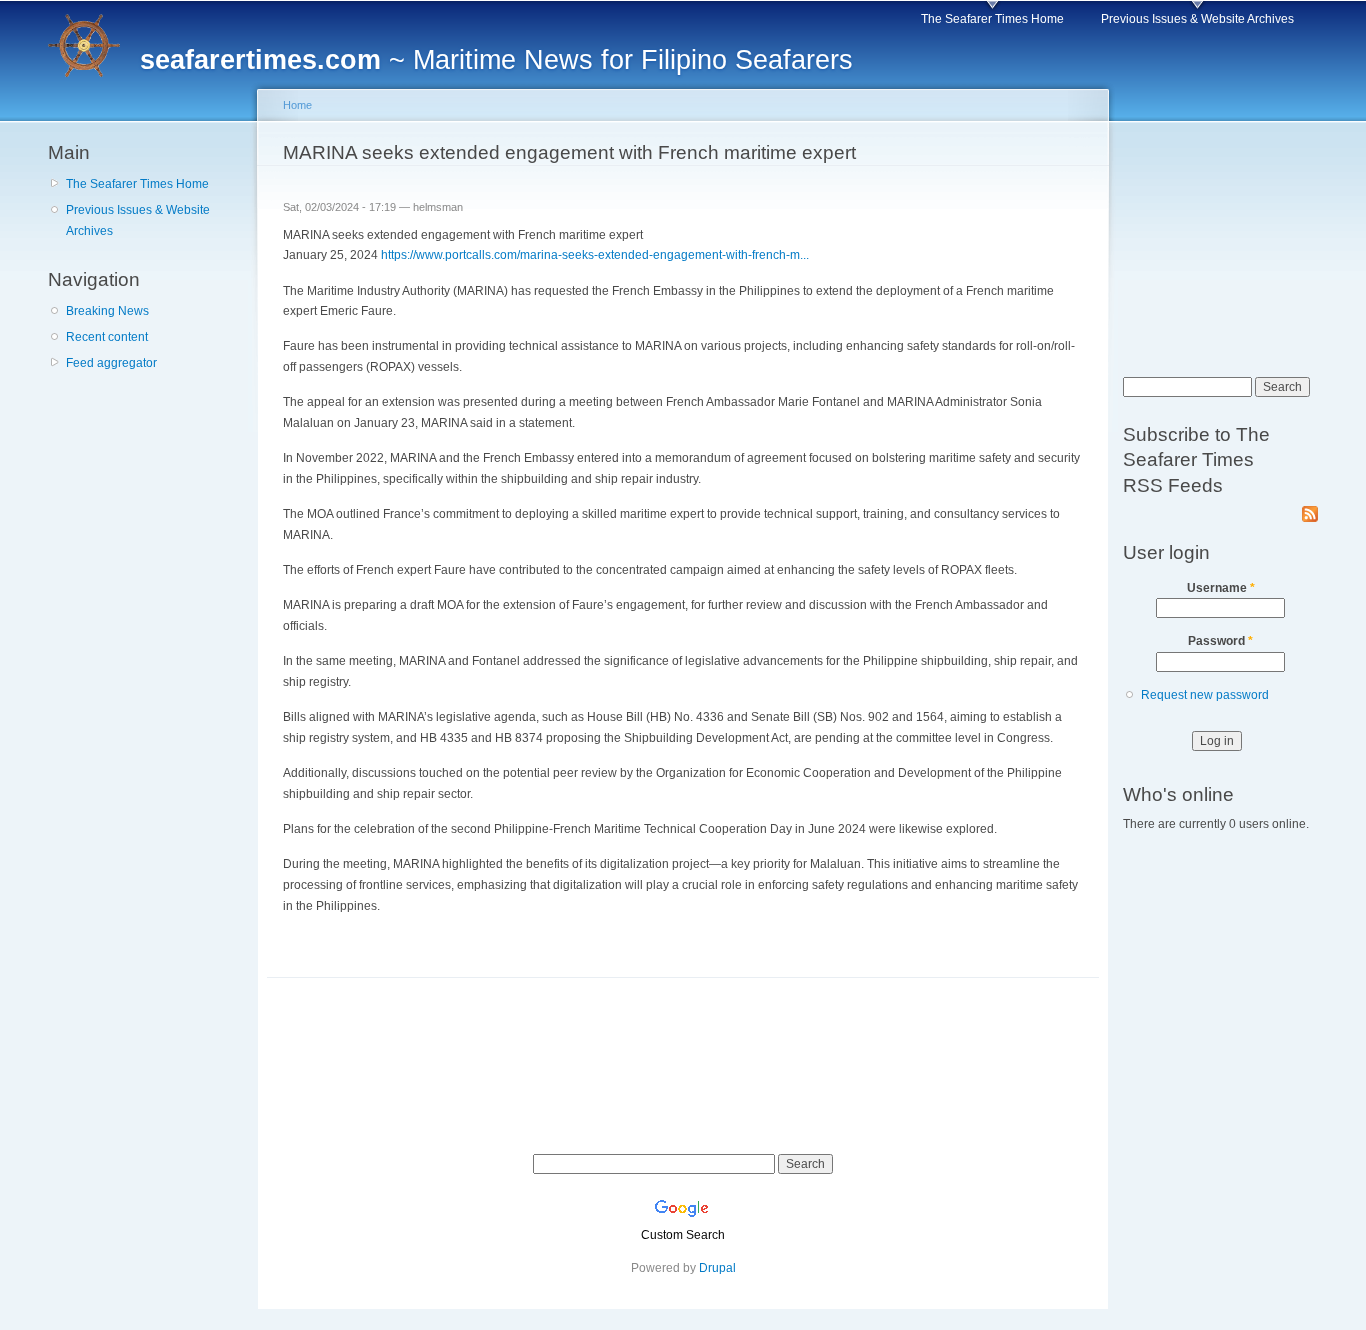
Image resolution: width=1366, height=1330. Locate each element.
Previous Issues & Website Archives (1197, 19)
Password (1220, 641)
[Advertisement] (148, 499)
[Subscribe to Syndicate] (1310, 510)
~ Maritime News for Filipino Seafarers (496, 59)
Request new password (1205, 695)
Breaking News (107, 311)
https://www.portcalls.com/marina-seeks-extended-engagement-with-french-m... (595, 255)
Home (297, 105)
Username (1221, 588)
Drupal (717, 1268)
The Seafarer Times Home (992, 19)
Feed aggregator (111, 363)
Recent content (107, 337)
